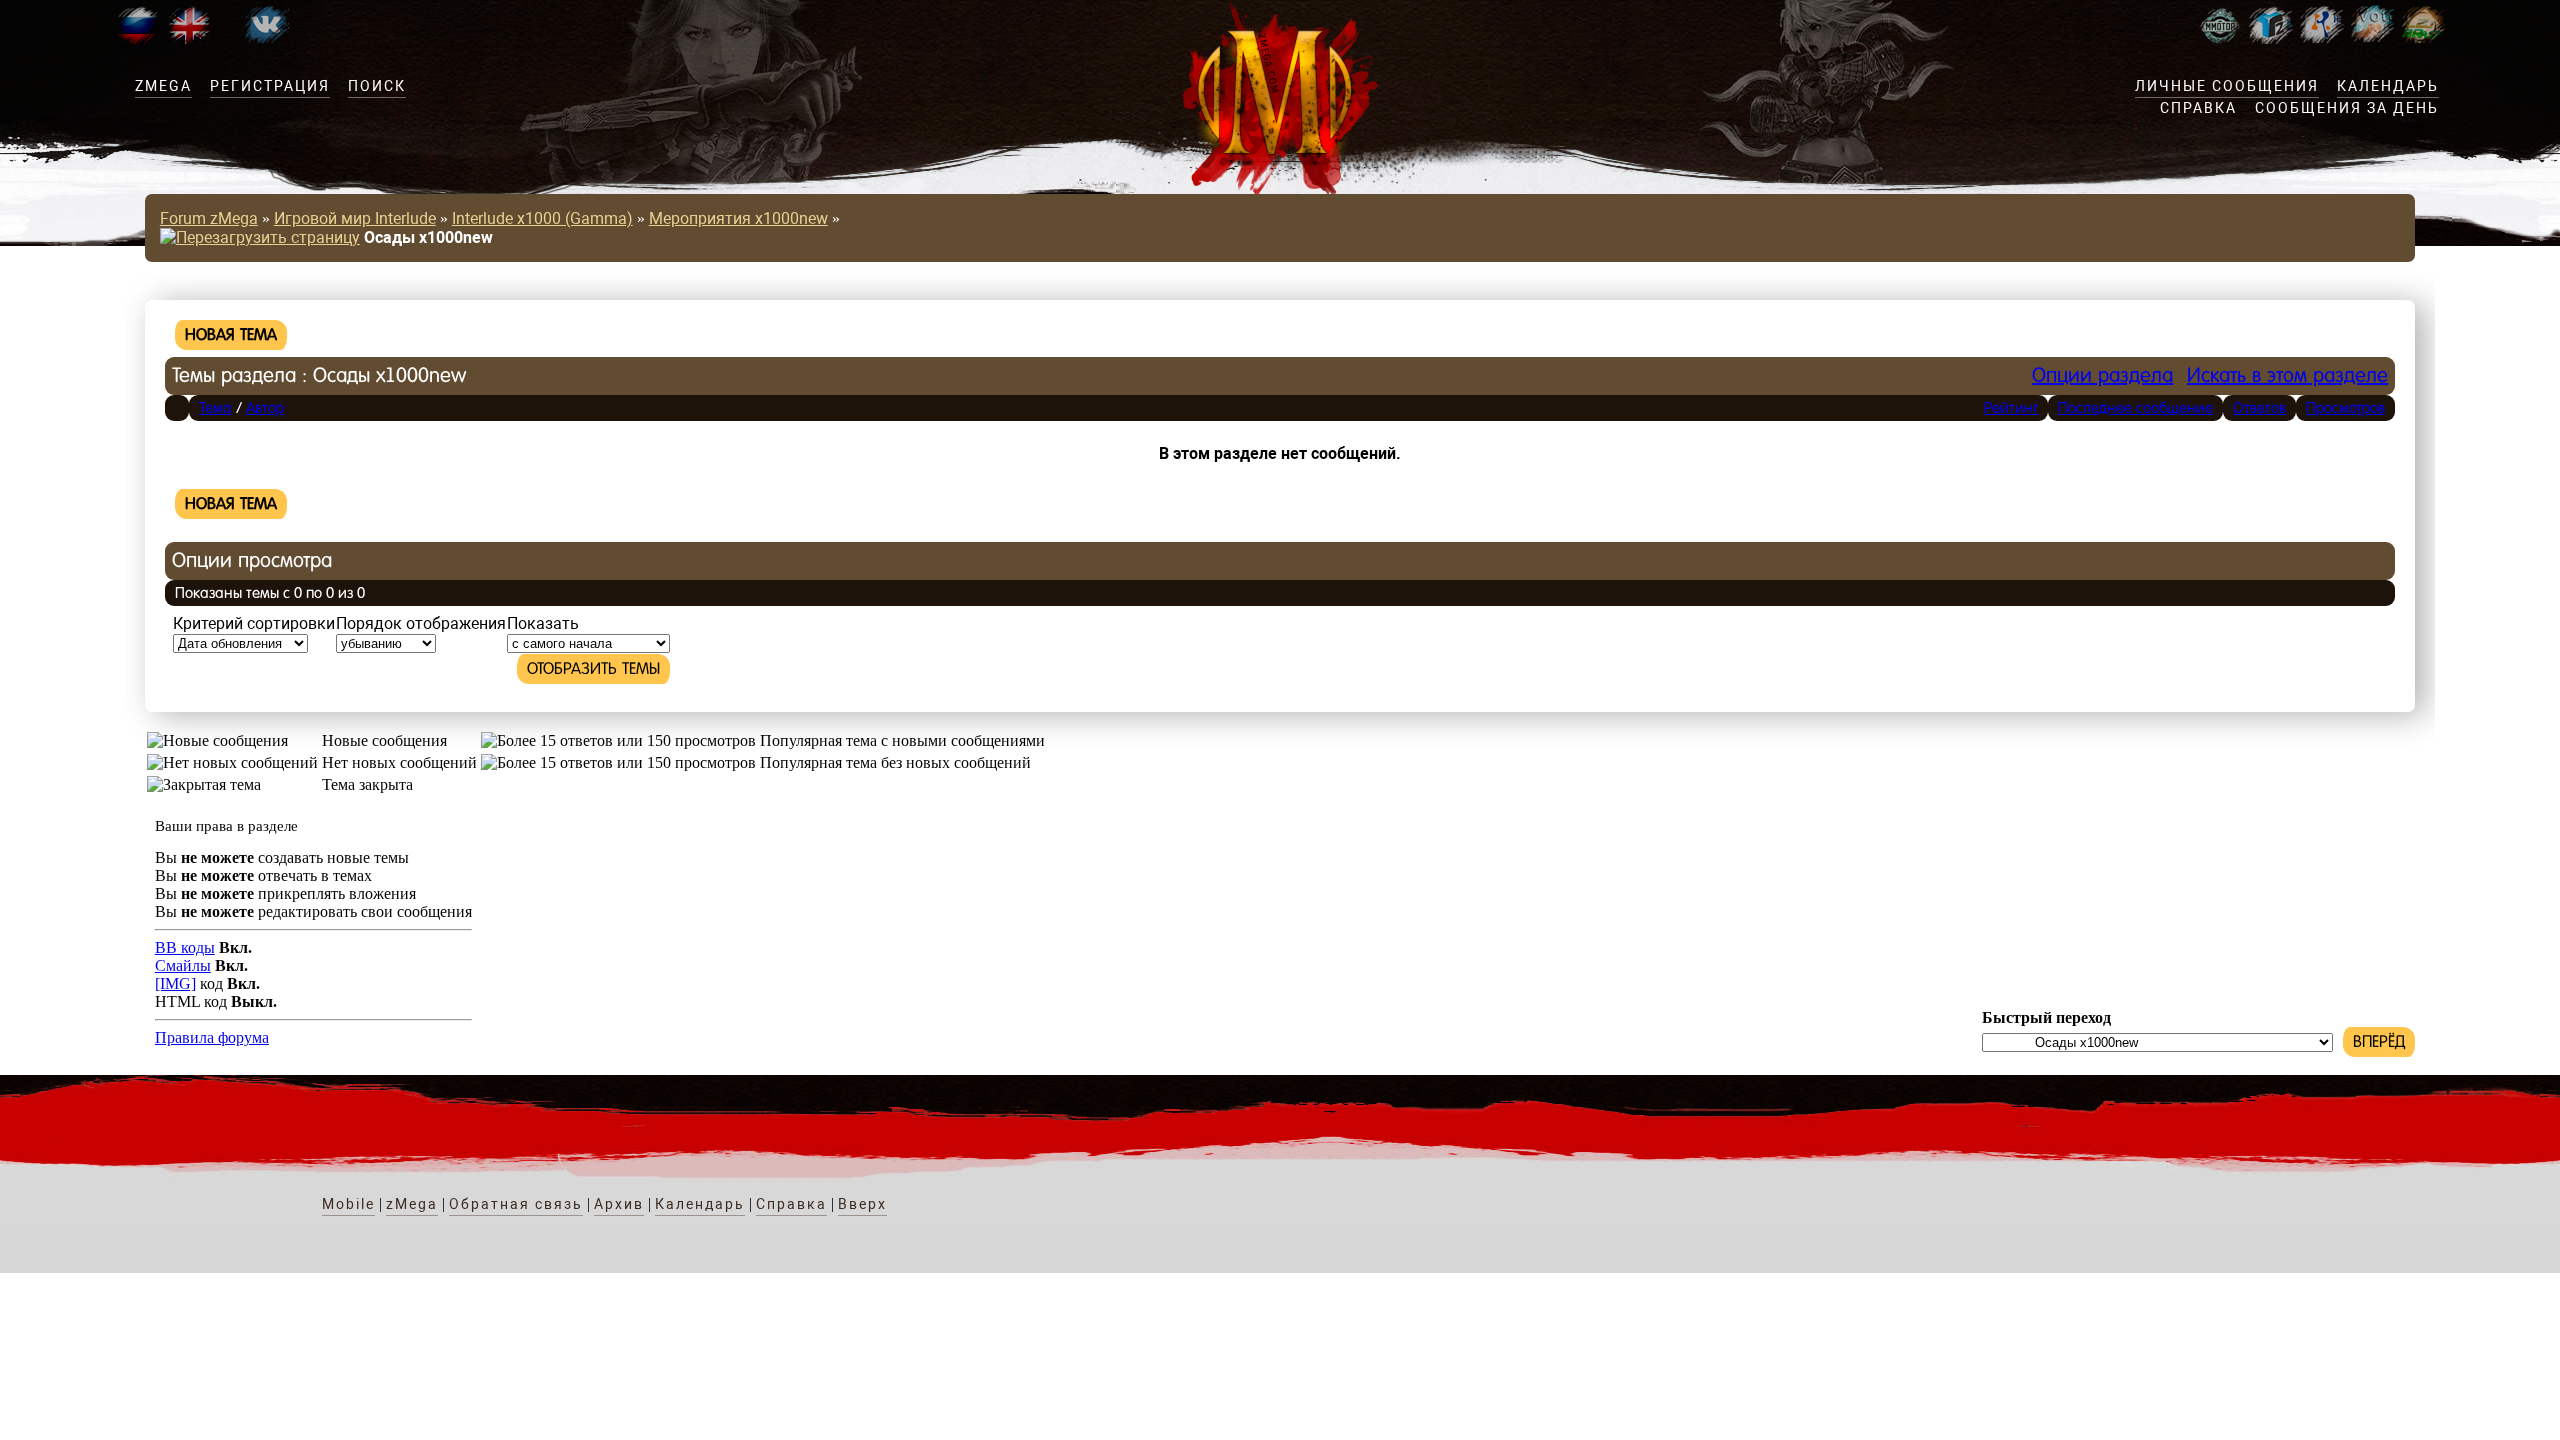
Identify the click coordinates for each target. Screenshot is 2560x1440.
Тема (215, 407)
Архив (619, 1204)
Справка (2198, 108)
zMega (163, 86)
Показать (543, 623)
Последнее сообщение (2135, 407)
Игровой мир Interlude (355, 218)
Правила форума (212, 1037)
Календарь (2388, 86)
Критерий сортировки (254, 623)
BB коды (185, 947)
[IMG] (175, 983)
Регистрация (270, 86)
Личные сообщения (2227, 86)
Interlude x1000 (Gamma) (542, 218)
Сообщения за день (2347, 108)
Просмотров (2345, 407)
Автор (265, 407)
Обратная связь (516, 1204)
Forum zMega (209, 218)
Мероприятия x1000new (738, 218)
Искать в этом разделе (2287, 375)
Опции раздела (2102, 375)
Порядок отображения (421, 623)
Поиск (377, 86)
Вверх (862, 1204)
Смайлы (183, 965)
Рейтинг (2011, 407)
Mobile (348, 1204)
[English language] (188, 38)
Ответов (2259, 407)
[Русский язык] (137, 38)
